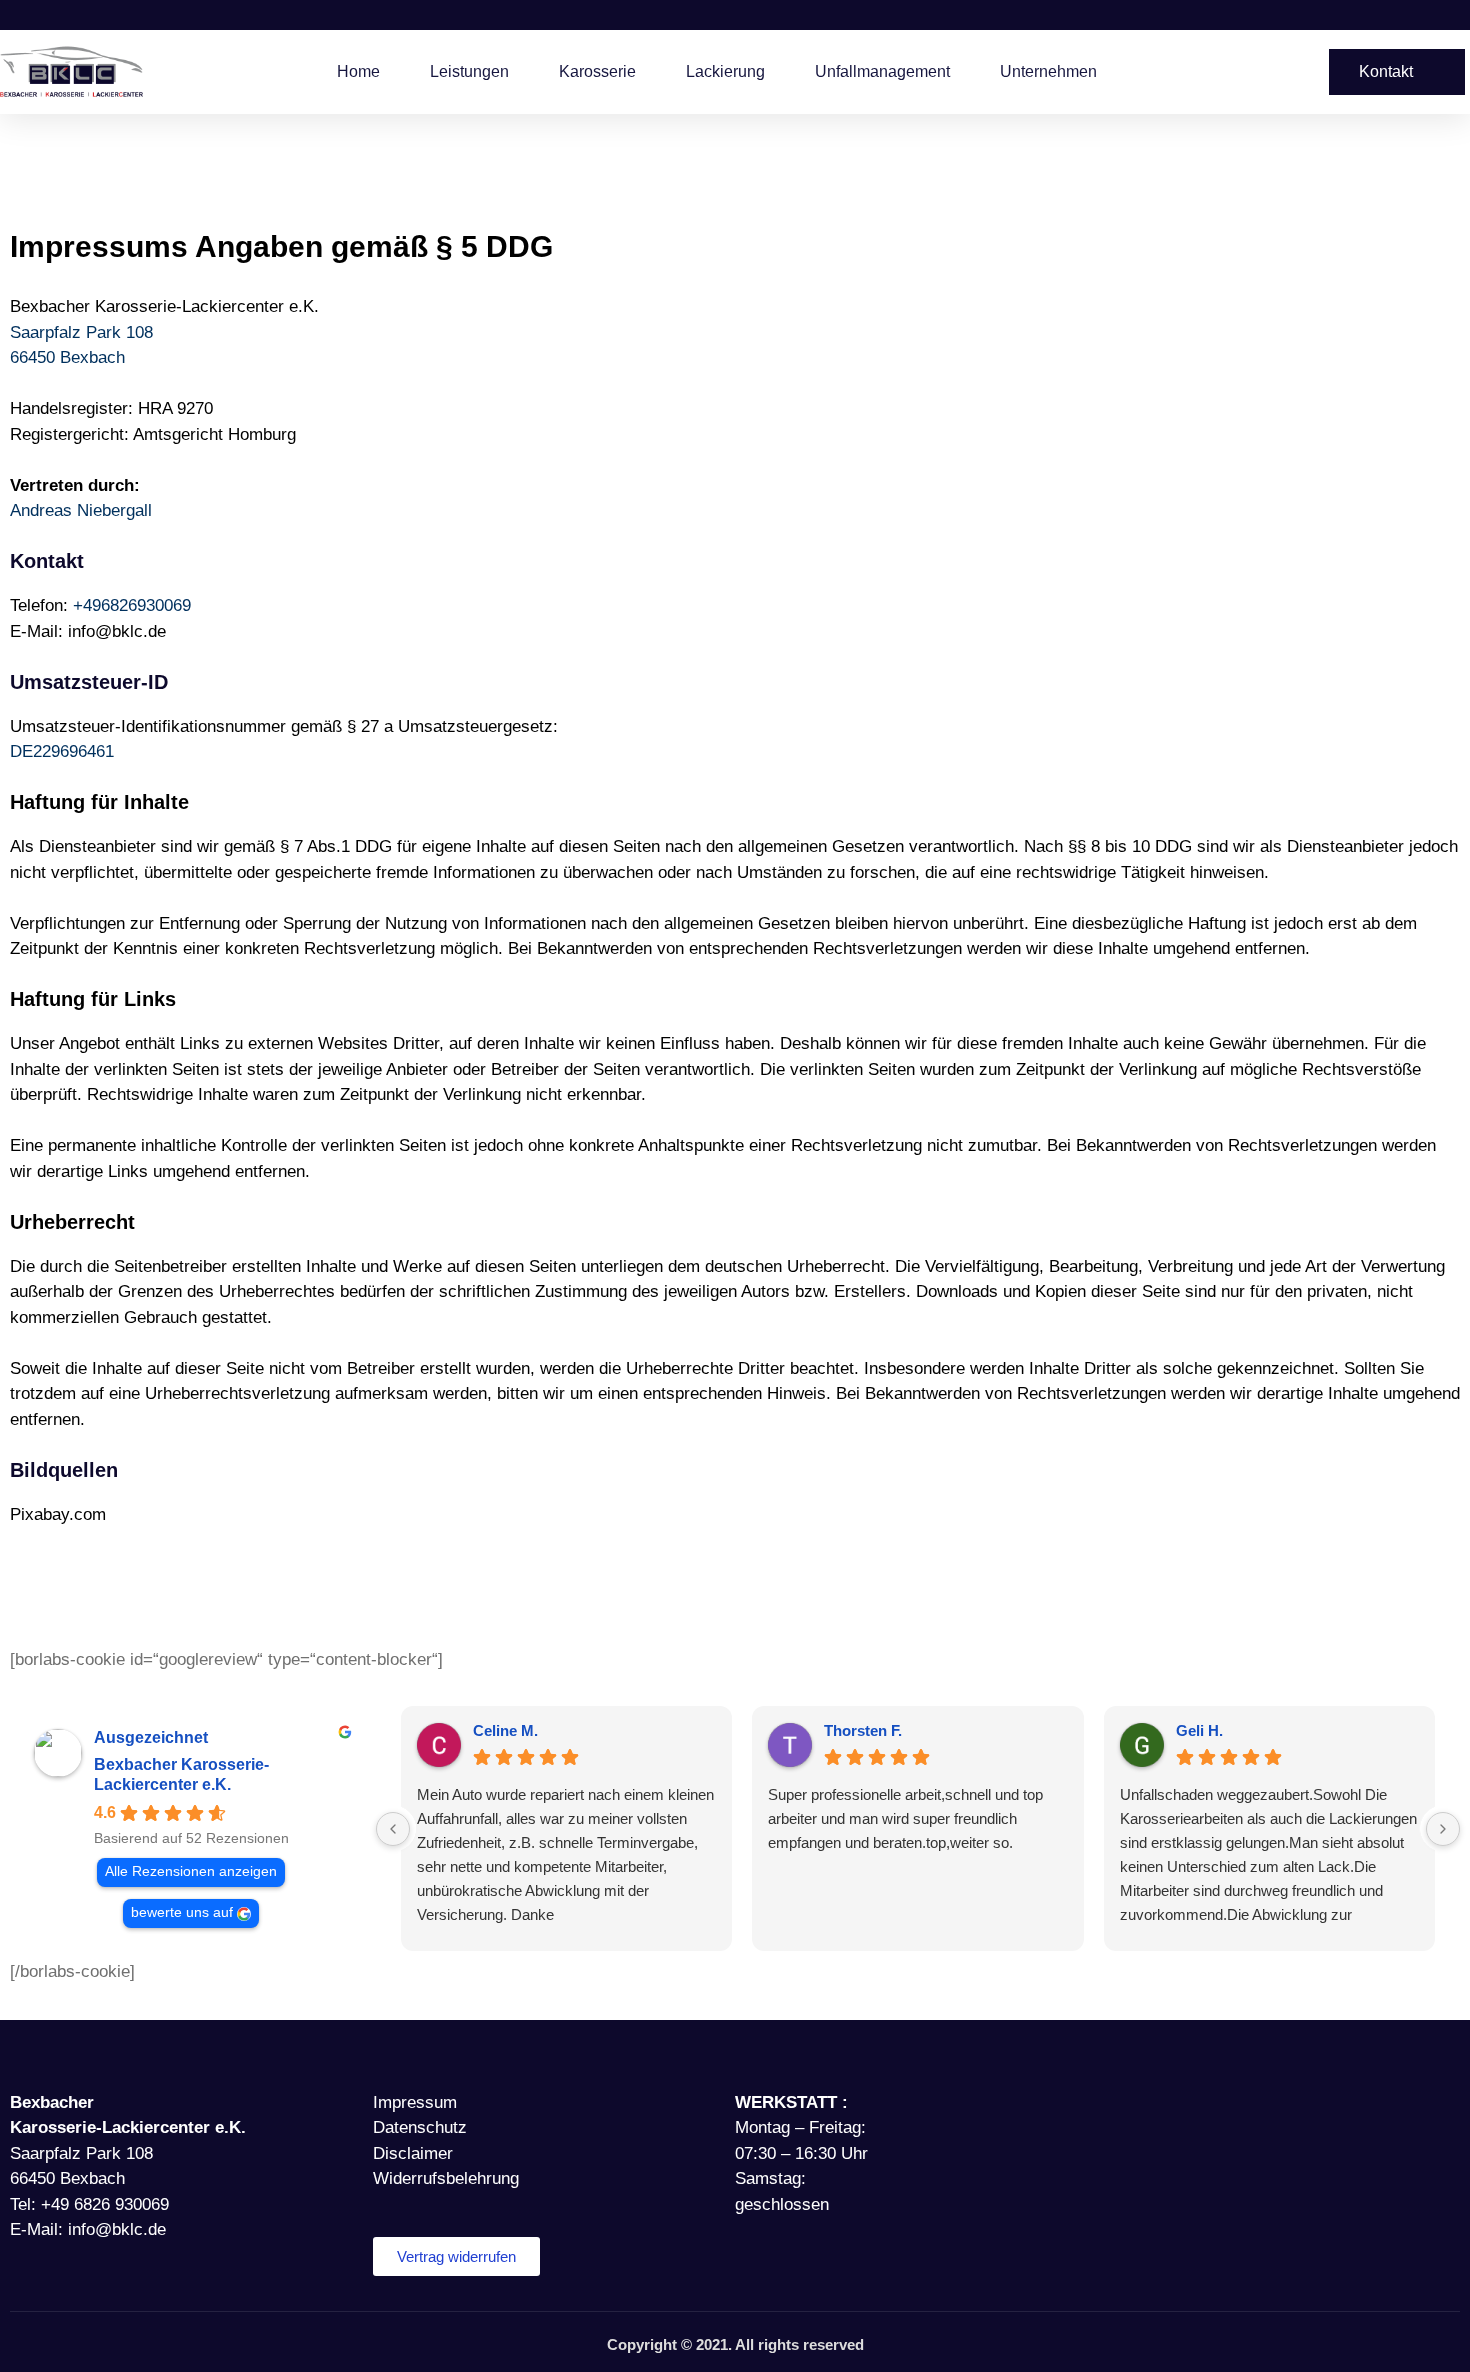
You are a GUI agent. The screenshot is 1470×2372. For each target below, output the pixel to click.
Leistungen (469, 71)
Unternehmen (1048, 71)
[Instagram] (1148, 2105)
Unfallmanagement (882, 71)
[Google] (1253, 2105)
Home (358, 71)
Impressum (415, 2102)
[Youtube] (1183, 2105)
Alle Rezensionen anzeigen (191, 1871)
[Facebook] (1113, 2105)
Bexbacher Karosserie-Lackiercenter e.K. (181, 1774)
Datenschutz (420, 2127)
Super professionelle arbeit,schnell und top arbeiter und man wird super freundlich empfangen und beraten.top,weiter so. (905, 1818)
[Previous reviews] (393, 1829)
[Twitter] (1218, 2105)
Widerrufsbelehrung (446, 2178)
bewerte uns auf (182, 1912)
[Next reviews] (1443, 1829)
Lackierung (725, 71)
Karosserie (597, 71)
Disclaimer (413, 2153)
